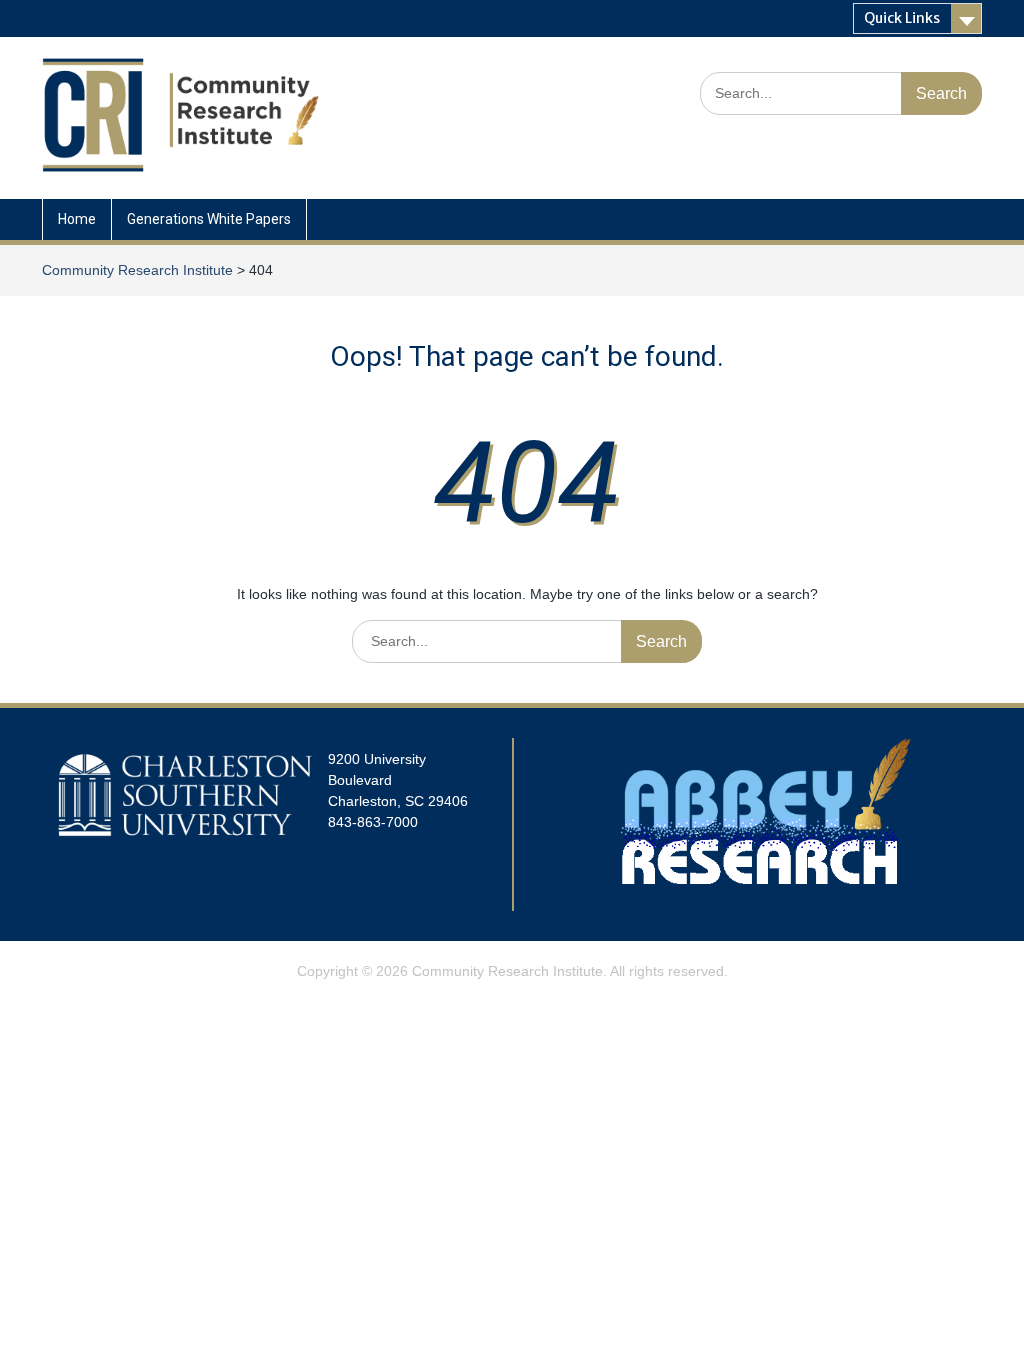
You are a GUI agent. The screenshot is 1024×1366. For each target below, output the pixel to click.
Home (77, 219)
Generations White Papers (209, 219)
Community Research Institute (507, 971)
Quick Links (902, 18)
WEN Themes (583, 997)
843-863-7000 (373, 822)
